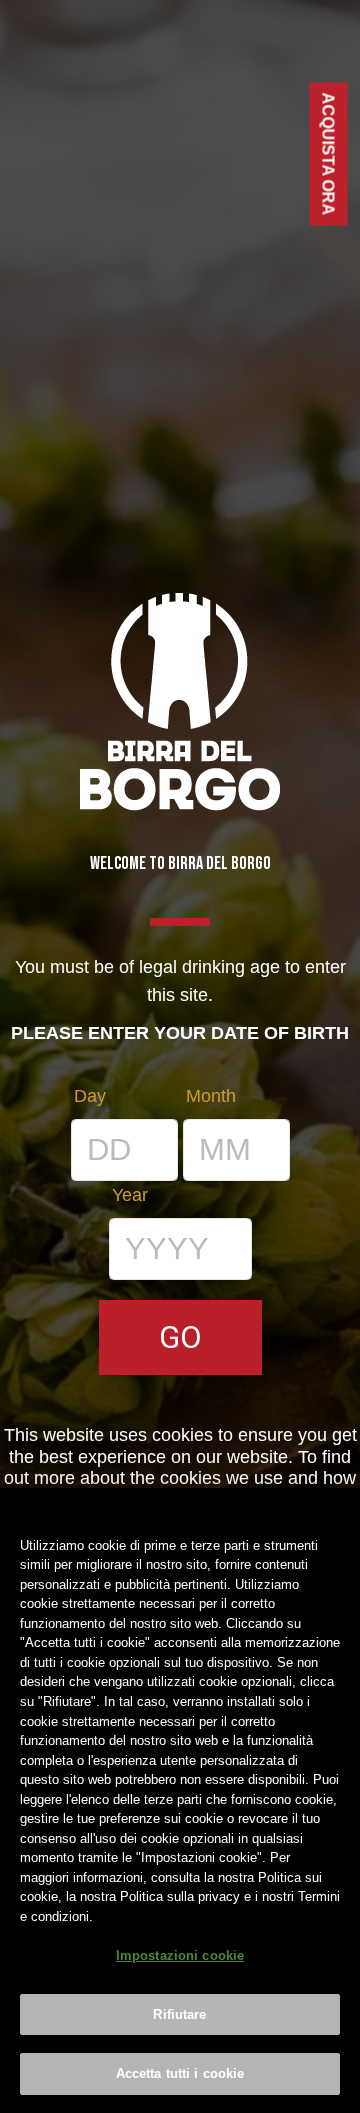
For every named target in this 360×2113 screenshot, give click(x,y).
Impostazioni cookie (180, 1955)
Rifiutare (179, 2014)
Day (90, 1096)
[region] (180, 1800)
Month (211, 1096)
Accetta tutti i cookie (180, 2073)
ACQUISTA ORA (329, 154)
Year (130, 1195)
